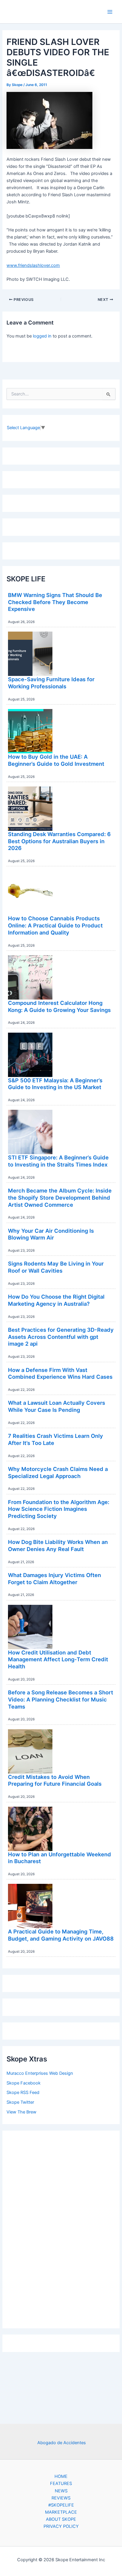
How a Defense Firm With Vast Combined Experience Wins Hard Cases (60, 1373)
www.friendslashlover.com (33, 265)
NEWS (61, 2491)
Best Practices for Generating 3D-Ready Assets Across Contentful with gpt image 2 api (61, 1337)
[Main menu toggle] (110, 12)
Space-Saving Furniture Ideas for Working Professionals (51, 683)
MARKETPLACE (61, 2512)
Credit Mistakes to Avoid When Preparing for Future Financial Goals (55, 1780)
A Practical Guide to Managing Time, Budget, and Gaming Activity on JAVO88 (61, 1935)
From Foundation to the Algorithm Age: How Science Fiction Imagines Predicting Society (59, 1509)
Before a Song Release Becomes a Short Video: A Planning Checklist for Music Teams (61, 1699)
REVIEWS (61, 2498)
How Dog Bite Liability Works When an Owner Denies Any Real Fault (58, 1545)
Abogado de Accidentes (62, 2443)
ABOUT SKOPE (61, 2519)
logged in (42, 336)
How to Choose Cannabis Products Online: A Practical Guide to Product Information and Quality (55, 925)
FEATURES (61, 2483)
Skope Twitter (20, 2102)
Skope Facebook (24, 2083)
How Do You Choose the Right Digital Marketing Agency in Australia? (56, 1300)
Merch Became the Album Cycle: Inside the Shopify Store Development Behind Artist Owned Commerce (60, 1197)
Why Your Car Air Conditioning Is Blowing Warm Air (51, 1234)
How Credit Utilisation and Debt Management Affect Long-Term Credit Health (58, 1659)
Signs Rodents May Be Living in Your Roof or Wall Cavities (56, 1267)
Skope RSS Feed (23, 2092)
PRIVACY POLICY (61, 2526)
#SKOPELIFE (61, 2505)
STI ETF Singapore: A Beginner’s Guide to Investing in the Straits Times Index (58, 1161)
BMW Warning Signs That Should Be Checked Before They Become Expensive (55, 602)
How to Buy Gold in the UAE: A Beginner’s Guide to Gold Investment (56, 760)
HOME (61, 2476)
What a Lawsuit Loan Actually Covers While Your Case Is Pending (57, 1406)
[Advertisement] (61, 2228)
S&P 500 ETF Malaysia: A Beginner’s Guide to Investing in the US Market (55, 1084)
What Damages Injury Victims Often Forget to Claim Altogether (54, 1579)
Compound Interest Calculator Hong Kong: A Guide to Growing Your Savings (59, 1006)
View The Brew (21, 2112)
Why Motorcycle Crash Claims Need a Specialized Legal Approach (58, 1472)
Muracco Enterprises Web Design (40, 2073)
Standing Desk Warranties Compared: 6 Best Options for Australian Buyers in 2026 (59, 841)
